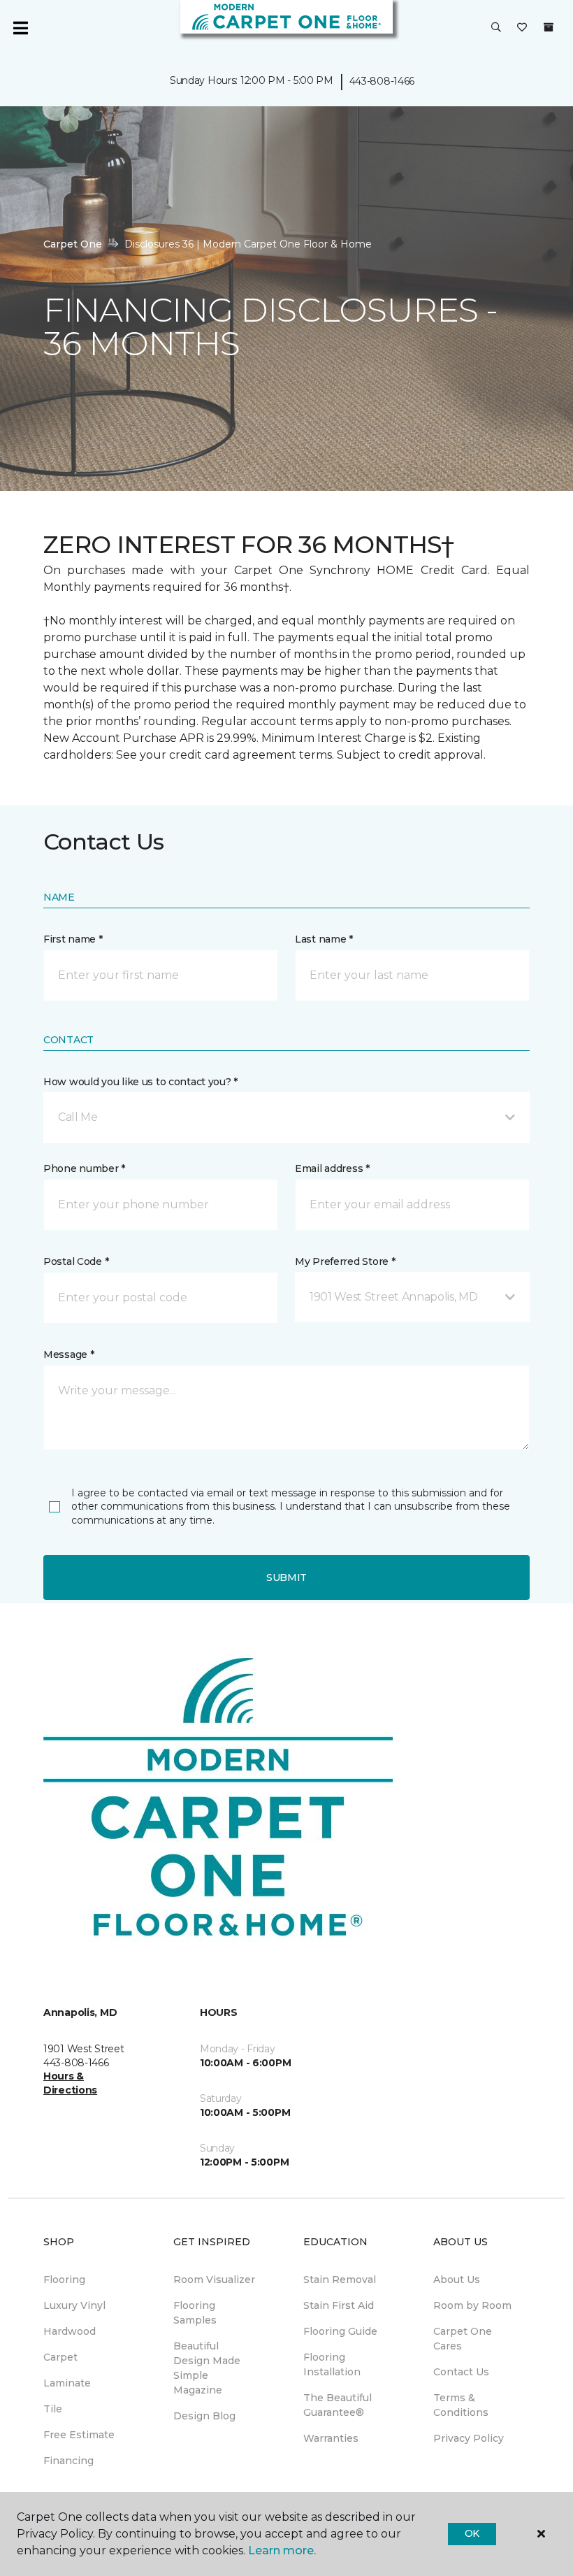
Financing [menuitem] (68, 2461)
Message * (68, 1354)
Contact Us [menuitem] (461, 2372)
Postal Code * (76, 1261)
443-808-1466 (382, 81)
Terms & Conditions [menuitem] (461, 2405)
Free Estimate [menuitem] (79, 2435)
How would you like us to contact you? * (140, 1082)
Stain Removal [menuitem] (340, 2280)
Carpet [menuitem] (60, 2357)
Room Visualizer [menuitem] (214, 2280)
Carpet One (73, 244)
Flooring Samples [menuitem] (195, 2313)
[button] (496, 28)
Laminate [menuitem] (67, 2383)
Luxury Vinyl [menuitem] (74, 2305)
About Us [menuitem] (457, 2280)
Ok (472, 2533)
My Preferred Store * (345, 1261)
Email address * (332, 1168)
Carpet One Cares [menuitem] (463, 2339)
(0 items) (549, 27)
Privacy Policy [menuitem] (469, 2438)
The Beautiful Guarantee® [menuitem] (338, 2405)
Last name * (324, 939)
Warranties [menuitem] (331, 2438)
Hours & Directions (70, 2083)
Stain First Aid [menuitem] (339, 2305)
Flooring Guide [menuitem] (340, 2331)
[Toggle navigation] (20, 28)
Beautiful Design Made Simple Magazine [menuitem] (207, 2368)
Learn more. (282, 2550)
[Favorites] (522, 28)
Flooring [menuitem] (64, 2280)
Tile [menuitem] (53, 2409)
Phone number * (84, 1168)
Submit (286, 1577)
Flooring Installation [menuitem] (332, 2364)
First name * (73, 939)
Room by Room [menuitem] (472, 2305)
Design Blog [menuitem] (204, 2416)
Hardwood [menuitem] (70, 2331)
